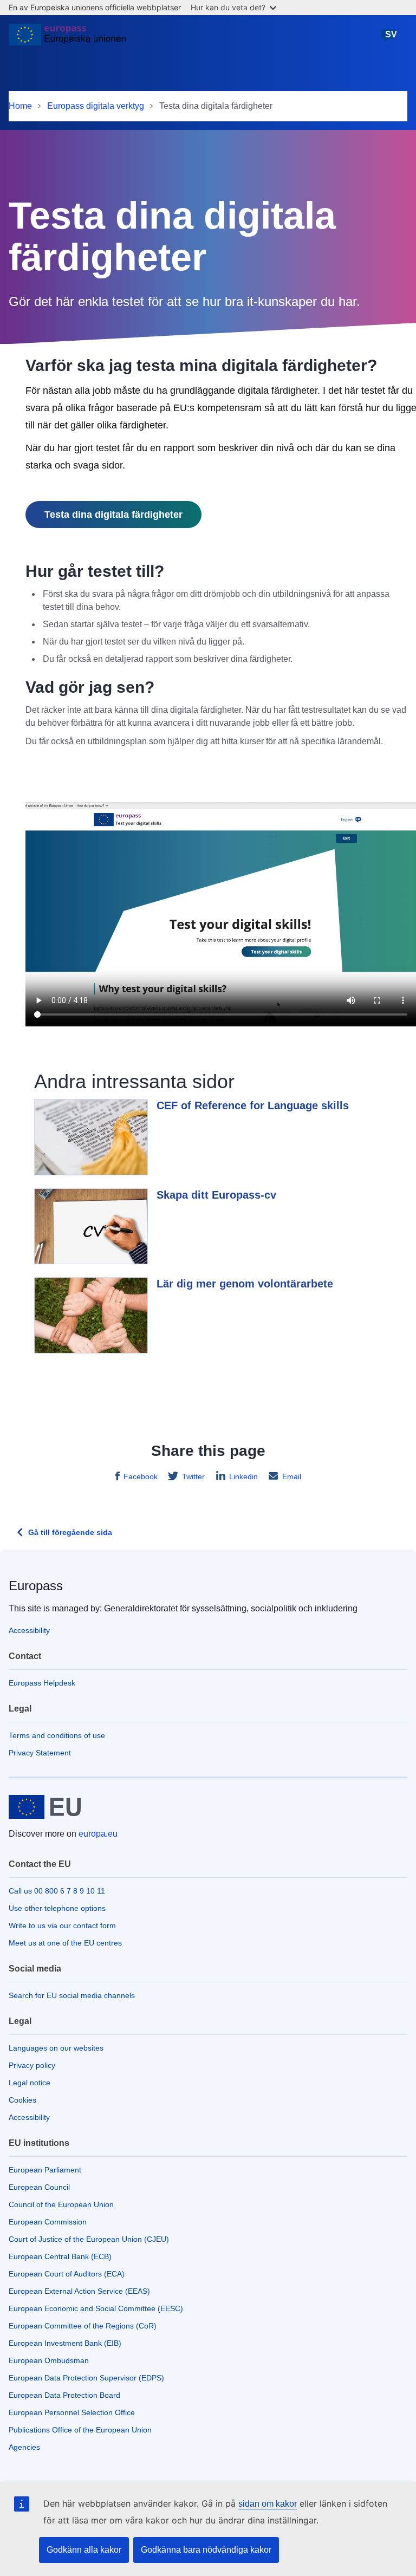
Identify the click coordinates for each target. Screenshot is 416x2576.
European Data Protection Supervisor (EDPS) (86, 2378)
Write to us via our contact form (62, 1926)
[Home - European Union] (67, 39)
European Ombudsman (49, 2360)
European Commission (48, 2222)
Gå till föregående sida (70, 1532)
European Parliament (45, 2170)
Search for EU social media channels (72, 1995)
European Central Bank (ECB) (60, 2256)
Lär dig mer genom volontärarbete (245, 1284)
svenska (391, 40)
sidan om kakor (268, 2504)
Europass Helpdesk (42, 1683)
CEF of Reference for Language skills (253, 1105)
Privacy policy (32, 2065)
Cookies (22, 2100)
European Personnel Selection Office (72, 2412)
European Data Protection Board (64, 2395)
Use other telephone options (57, 1908)
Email (292, 1476)
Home (20, 106)
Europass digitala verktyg (96, 106)
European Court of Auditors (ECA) (67, 2274)
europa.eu (98, 1834)
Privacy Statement (40, 1753)
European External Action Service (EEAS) (79, 2291)
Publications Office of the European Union (80, 2430)
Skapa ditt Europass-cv (216, 1195)
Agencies (24, 2447)
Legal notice (30, 2083)
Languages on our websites (56, 2048)
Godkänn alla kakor (84, 2550)
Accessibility (29, 1630)
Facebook (141, 1476)
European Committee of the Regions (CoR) (83, 2326)
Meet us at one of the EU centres (65, 1943)
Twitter (193, 1476)
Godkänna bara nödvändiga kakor (206, 2550)
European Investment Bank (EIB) (65, 2343)
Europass (36, 1586)
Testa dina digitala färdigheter (113, 515)
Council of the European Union (61, 2204)
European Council (39, 2187)
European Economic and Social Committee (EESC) (96, 2308)
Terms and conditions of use (57, 1735)
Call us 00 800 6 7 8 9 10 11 (57, 1891)
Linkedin (243, 1476)
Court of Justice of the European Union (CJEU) (89, 2239)
